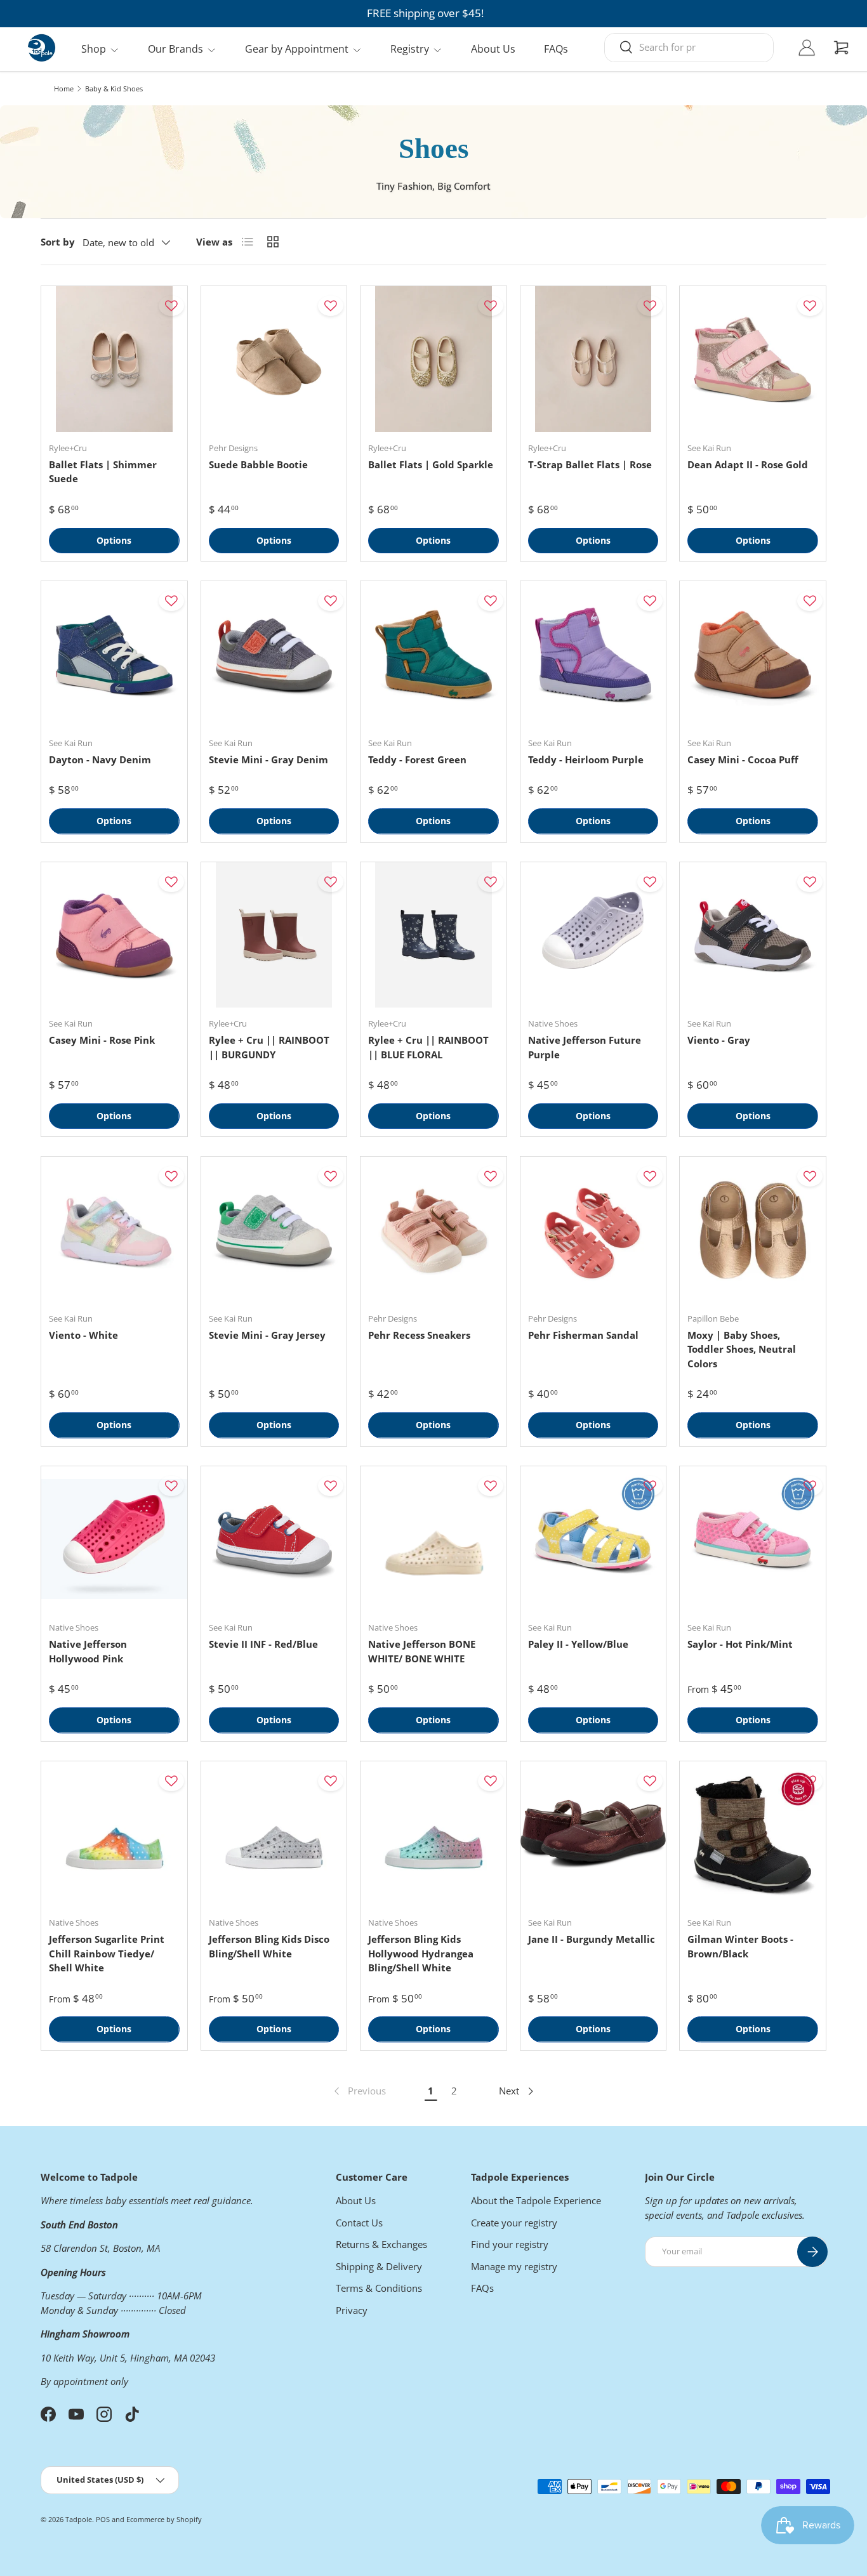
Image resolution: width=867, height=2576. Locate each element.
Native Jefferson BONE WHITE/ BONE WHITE (422, 1651)
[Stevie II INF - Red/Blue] (274, 1539)
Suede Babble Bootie (258, 464)
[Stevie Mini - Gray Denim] (274, 654)
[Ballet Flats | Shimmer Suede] (114, 359)
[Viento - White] (114, 1230)
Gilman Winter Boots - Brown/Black (740, 1946)
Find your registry (510, 2244)
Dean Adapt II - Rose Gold (748, 464)
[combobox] (689, 47)
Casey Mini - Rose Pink (102, 1040)
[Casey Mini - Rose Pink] (114, 935)
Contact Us (359, 2223)
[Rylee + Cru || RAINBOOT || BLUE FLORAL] (433, 935)
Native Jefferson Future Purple (585, 1047)
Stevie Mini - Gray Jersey (267, 1335)
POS (103, 2519)
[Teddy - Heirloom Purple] (593, 654)
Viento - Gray (719, 1040)
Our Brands (175, 49)
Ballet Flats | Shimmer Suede (103, 472)
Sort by (58, 242)
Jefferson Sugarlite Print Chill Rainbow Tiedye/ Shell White (107, 1953)
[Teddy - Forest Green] (433, 654)
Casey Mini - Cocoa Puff (743, 759)
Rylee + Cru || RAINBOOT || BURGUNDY (269, 1047)
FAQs (556, 49)
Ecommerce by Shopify (164, 2519)
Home (64, 89)
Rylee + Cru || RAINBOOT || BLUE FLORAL (428, 1047)
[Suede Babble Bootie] (274, 359)
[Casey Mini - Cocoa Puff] (753, 654)
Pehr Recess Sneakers (419, 1335)
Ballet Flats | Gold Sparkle (431, 464)
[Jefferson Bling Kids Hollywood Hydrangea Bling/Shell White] (433, 1834)
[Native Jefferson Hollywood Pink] (114, 1539)
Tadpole (79, 2519)
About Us (493, 49)
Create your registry (514, 2223)
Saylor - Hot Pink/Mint (740, 1644)
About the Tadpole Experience (536, 2200)
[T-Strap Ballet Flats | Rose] (593, 359)
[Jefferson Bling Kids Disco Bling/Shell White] (274, 1834)
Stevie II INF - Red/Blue (263, 1644)
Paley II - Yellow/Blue (578, 1644)
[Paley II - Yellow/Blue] (593, 1539)
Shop (94, 49)
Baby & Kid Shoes (114, 89)
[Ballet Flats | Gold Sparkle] (433, 359)
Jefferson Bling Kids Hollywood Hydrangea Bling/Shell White (421, 1953)
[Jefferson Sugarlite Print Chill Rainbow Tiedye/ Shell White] (114, 1834)
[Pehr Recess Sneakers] (433, 1230)
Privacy (352, 2310)
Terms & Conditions (379, 2288)
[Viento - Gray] (753, 935)
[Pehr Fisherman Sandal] (593, 1230)
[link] (359, 2091)
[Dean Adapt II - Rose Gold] (753, 359)
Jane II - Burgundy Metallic (592, 1939)
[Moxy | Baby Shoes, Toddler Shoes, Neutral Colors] (753, 1230)
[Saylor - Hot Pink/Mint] (753, 1539)
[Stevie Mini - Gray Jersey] (274, 1230)
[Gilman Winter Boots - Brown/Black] (753, 1834)
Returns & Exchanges (381, 2244)
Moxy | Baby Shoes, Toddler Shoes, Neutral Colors (742, 1349)
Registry (410, 49)
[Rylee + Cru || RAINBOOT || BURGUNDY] (274, 935)
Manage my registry (514, 2266)
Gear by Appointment (297, 49)
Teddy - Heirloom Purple (586, 759)
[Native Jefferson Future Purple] (593, 935)
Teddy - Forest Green (417, 759)
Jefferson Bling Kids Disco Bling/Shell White (269, 1946)
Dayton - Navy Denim (100, 759)
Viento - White (83, 1335)
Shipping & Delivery (379, 2266)
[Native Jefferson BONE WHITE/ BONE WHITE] (433, 1539)
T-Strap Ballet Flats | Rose (590, 464)
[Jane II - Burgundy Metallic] (593, 1834)
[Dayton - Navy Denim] (114, 654)
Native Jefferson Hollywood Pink (88, 1651)
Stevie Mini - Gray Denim (268, 759)
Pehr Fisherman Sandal (583, 1335)
